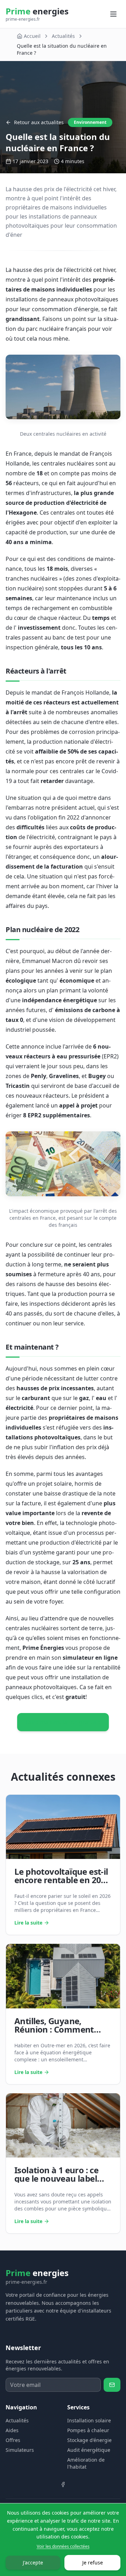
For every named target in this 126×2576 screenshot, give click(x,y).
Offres (13, 2440)
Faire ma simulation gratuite (63, 1722)
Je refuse (93, 2562)
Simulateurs (20, 2450)
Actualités (63, 36)
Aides (12, 2430)
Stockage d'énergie (89, 2440)
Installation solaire (89, 2420)
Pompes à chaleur (88, 2430)
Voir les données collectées (63, 2547)
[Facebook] (63, 2484)
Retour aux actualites (39, 122)
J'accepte (33, 2562)
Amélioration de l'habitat (86, 2463)
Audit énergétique (89, 2450)
